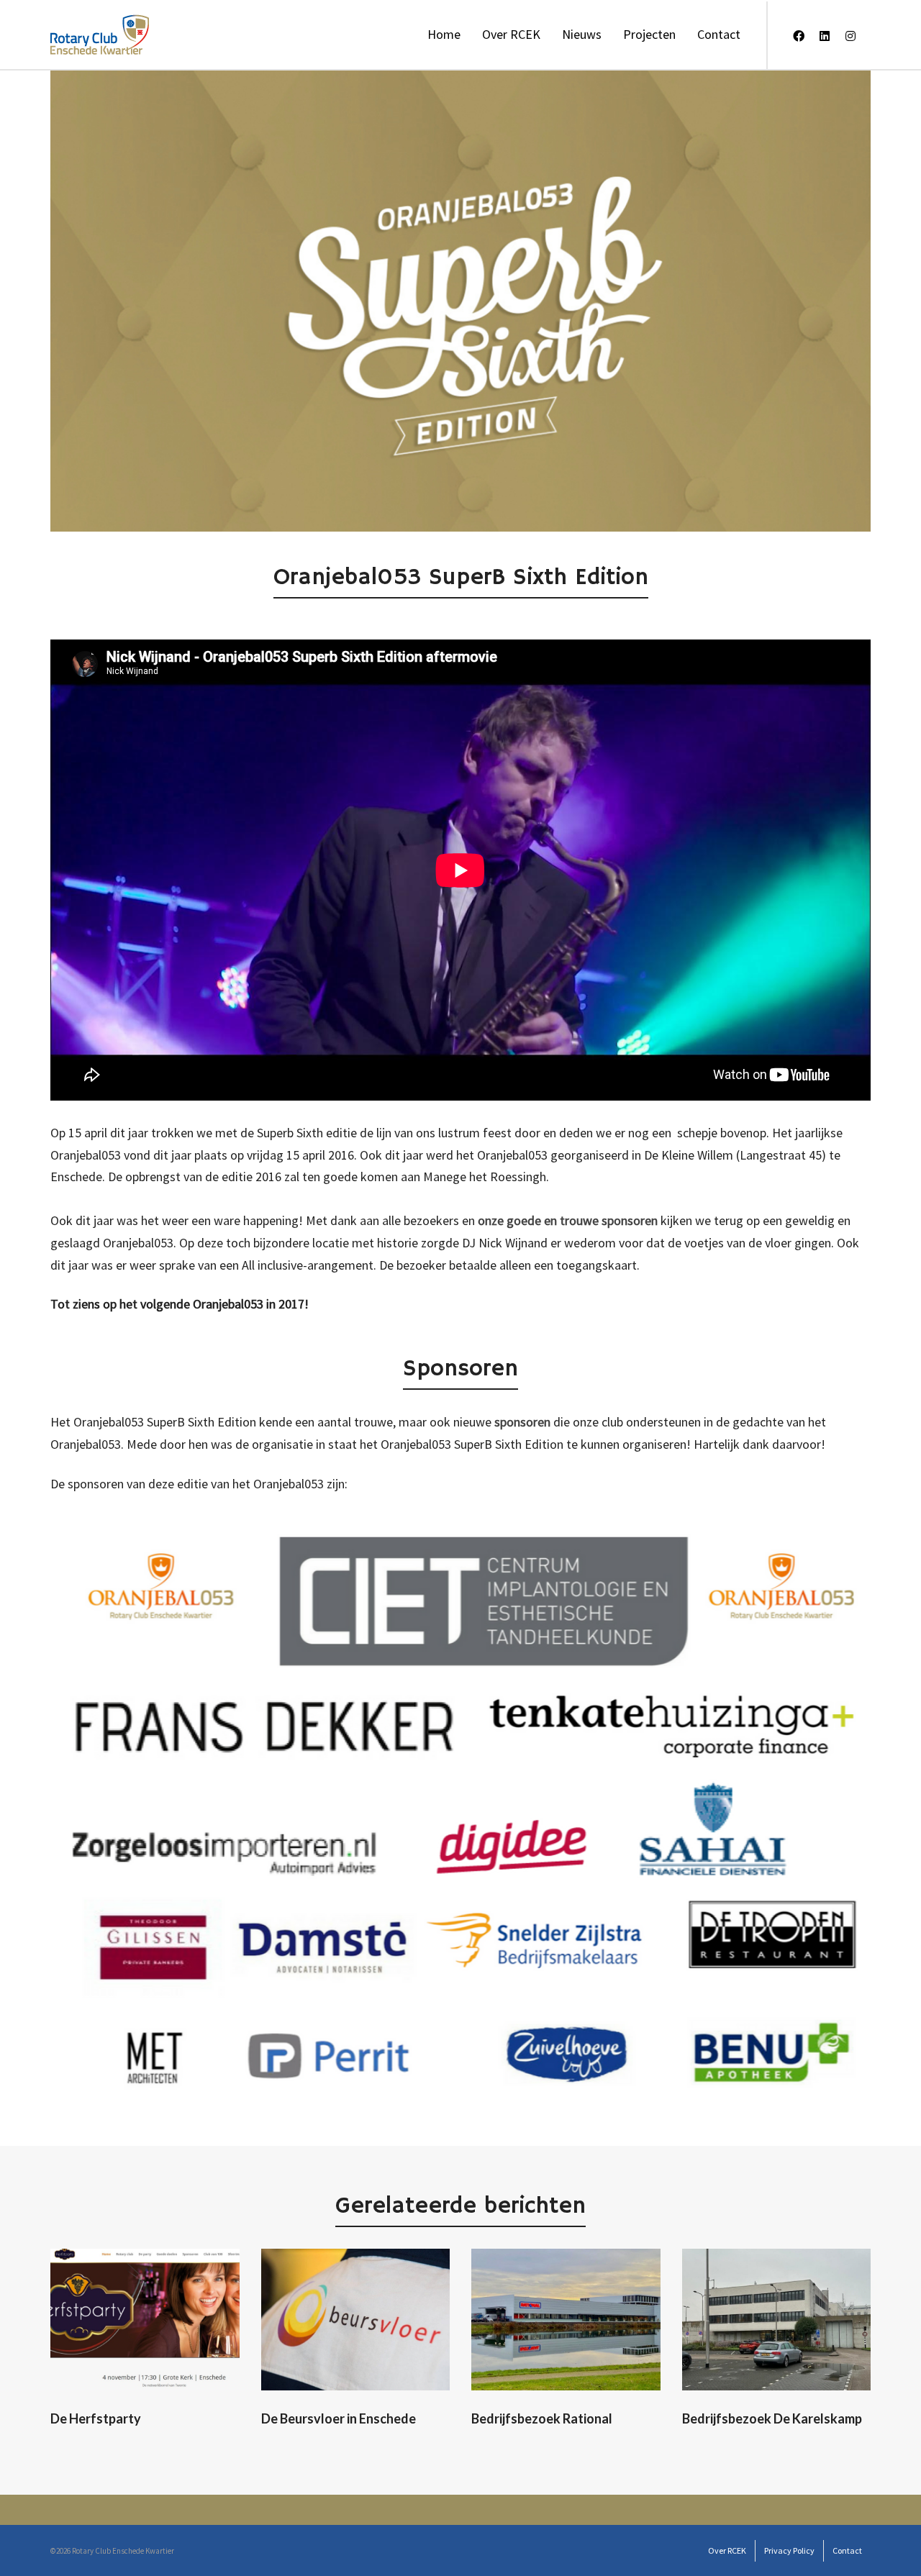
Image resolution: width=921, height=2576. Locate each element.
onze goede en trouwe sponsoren (568, 1220)
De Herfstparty (96, 2418)
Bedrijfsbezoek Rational (542, 2418)
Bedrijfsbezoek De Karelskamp (772, 2418)
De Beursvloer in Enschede (339, 2418)
